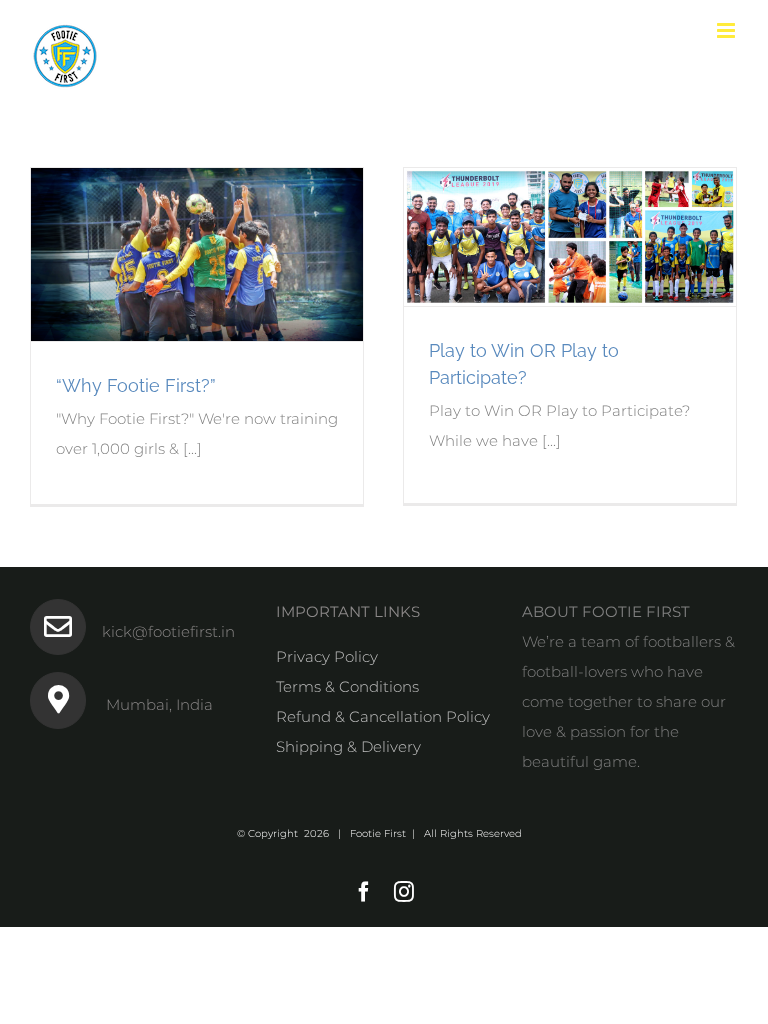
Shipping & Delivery (348, 746)
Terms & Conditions (347, 686)
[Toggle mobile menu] (727, 30)
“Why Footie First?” (136, 385)
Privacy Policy (327, 656)
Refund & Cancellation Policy (383, 716)
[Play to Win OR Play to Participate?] (570, 237)
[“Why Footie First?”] (197, 254)
